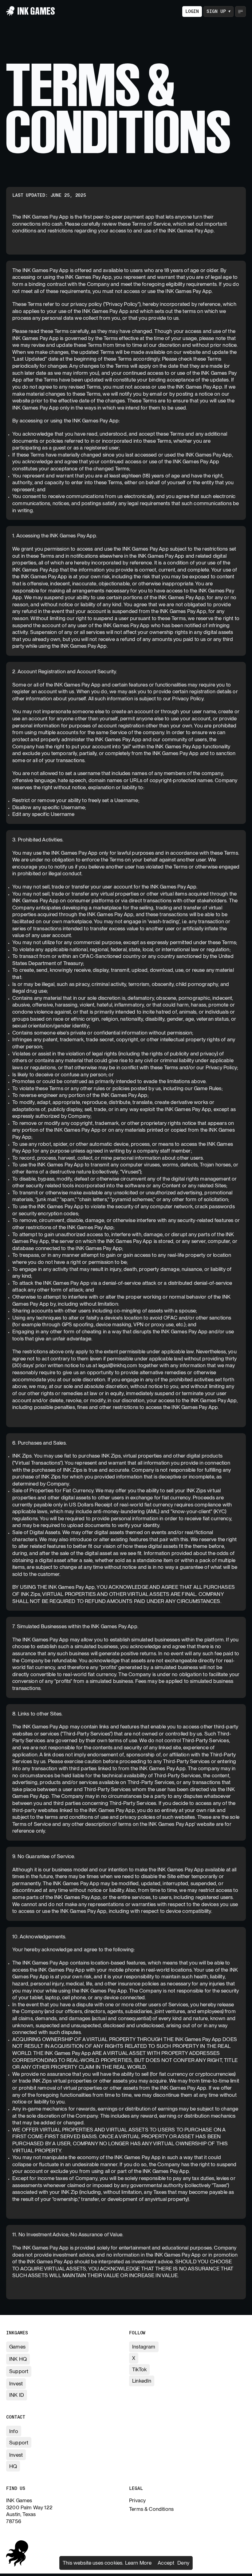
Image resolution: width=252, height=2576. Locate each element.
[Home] (31, 11)
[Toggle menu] (240, 12)
